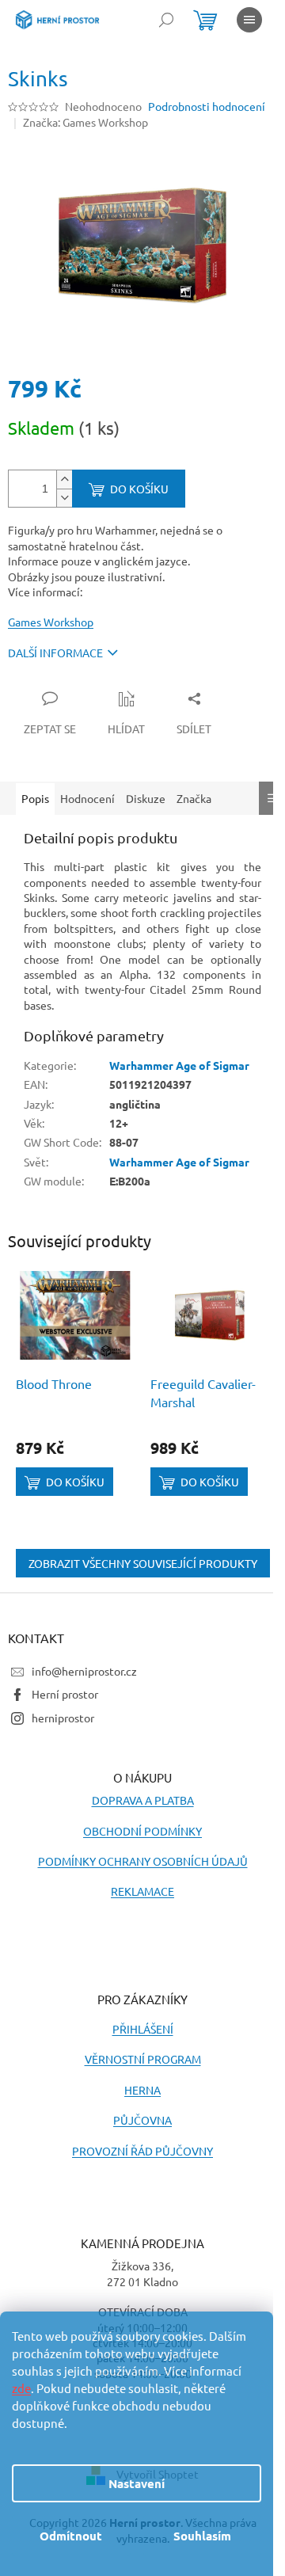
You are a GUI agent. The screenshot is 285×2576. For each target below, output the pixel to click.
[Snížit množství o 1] (64, 498)
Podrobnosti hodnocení (207, 106)
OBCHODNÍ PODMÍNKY (142, 1831)
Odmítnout (71, 2536)
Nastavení (137, 2483)
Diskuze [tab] (146, 798)
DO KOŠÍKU (139, 489)
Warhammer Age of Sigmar (179, 1065)
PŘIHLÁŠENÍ (143, 2029)
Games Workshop (51, 622)
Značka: (85, 122)
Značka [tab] (194, 798)
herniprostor (63, 1718)
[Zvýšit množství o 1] (64, 479)
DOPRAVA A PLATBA (143, 1800)
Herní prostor (65, 1694)
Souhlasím (202, 2536)
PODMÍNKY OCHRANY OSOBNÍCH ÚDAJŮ (143, 1861)
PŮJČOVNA (142, 2120)
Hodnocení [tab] (87, 798)
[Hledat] (166, 20)
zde (21, 2388)
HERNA (142, 2090)
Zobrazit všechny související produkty (143, 1563)
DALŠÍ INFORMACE (55, 653)
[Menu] (249, 20)
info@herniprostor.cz (84, 1671)
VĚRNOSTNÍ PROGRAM (143, 2059)
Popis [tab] (35, 798)
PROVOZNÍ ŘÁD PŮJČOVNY (142, 2151)
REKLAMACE (142, 1891)
